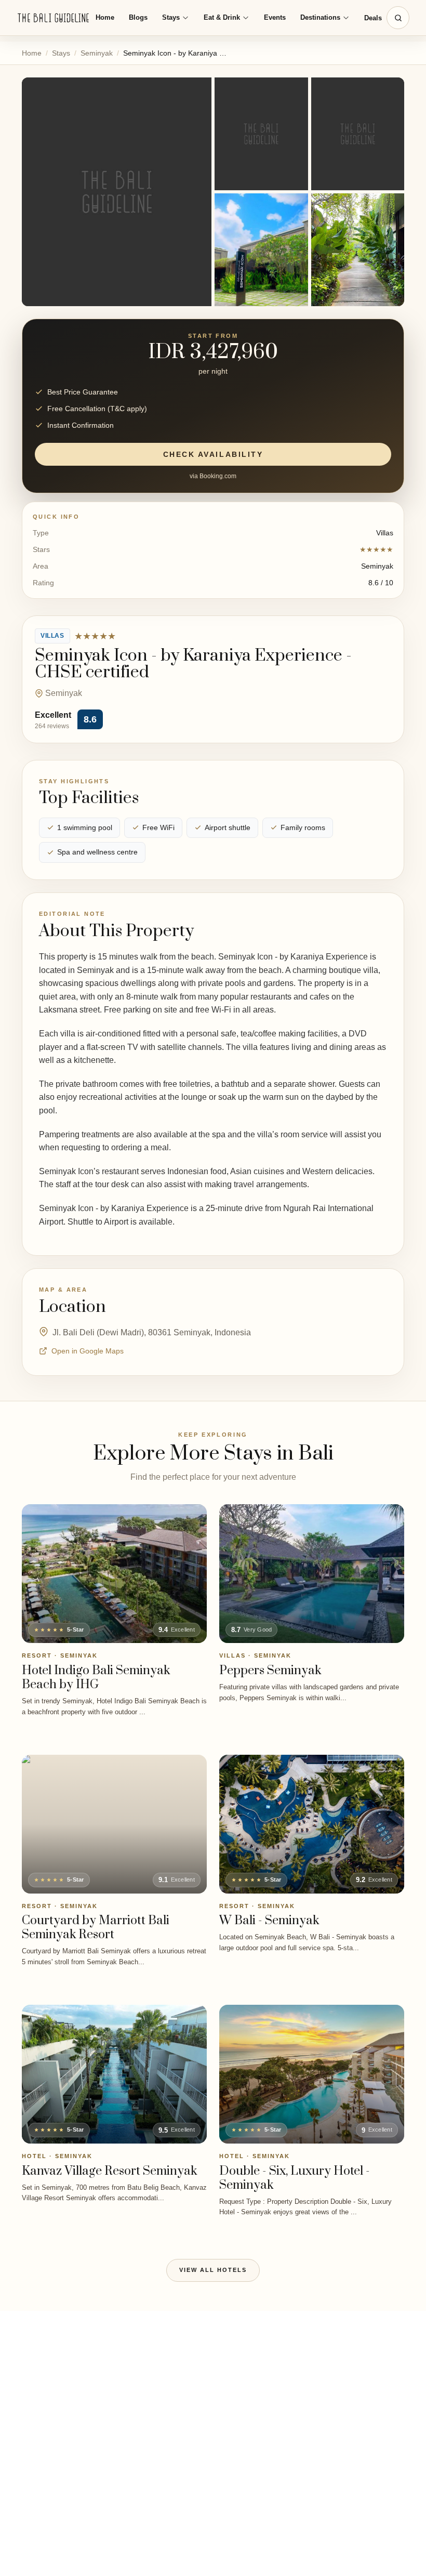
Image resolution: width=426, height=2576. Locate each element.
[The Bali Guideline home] (54, 18)
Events (275, 17)
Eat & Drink (222, 17)
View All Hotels (213, 2270)
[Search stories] (398, 18)
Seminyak (97, 53)
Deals (373, 18)
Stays (171, 17)
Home (105, 17)
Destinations (320, 17)
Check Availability (213, 454)
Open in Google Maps (88, 1351)
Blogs (138, 17)
